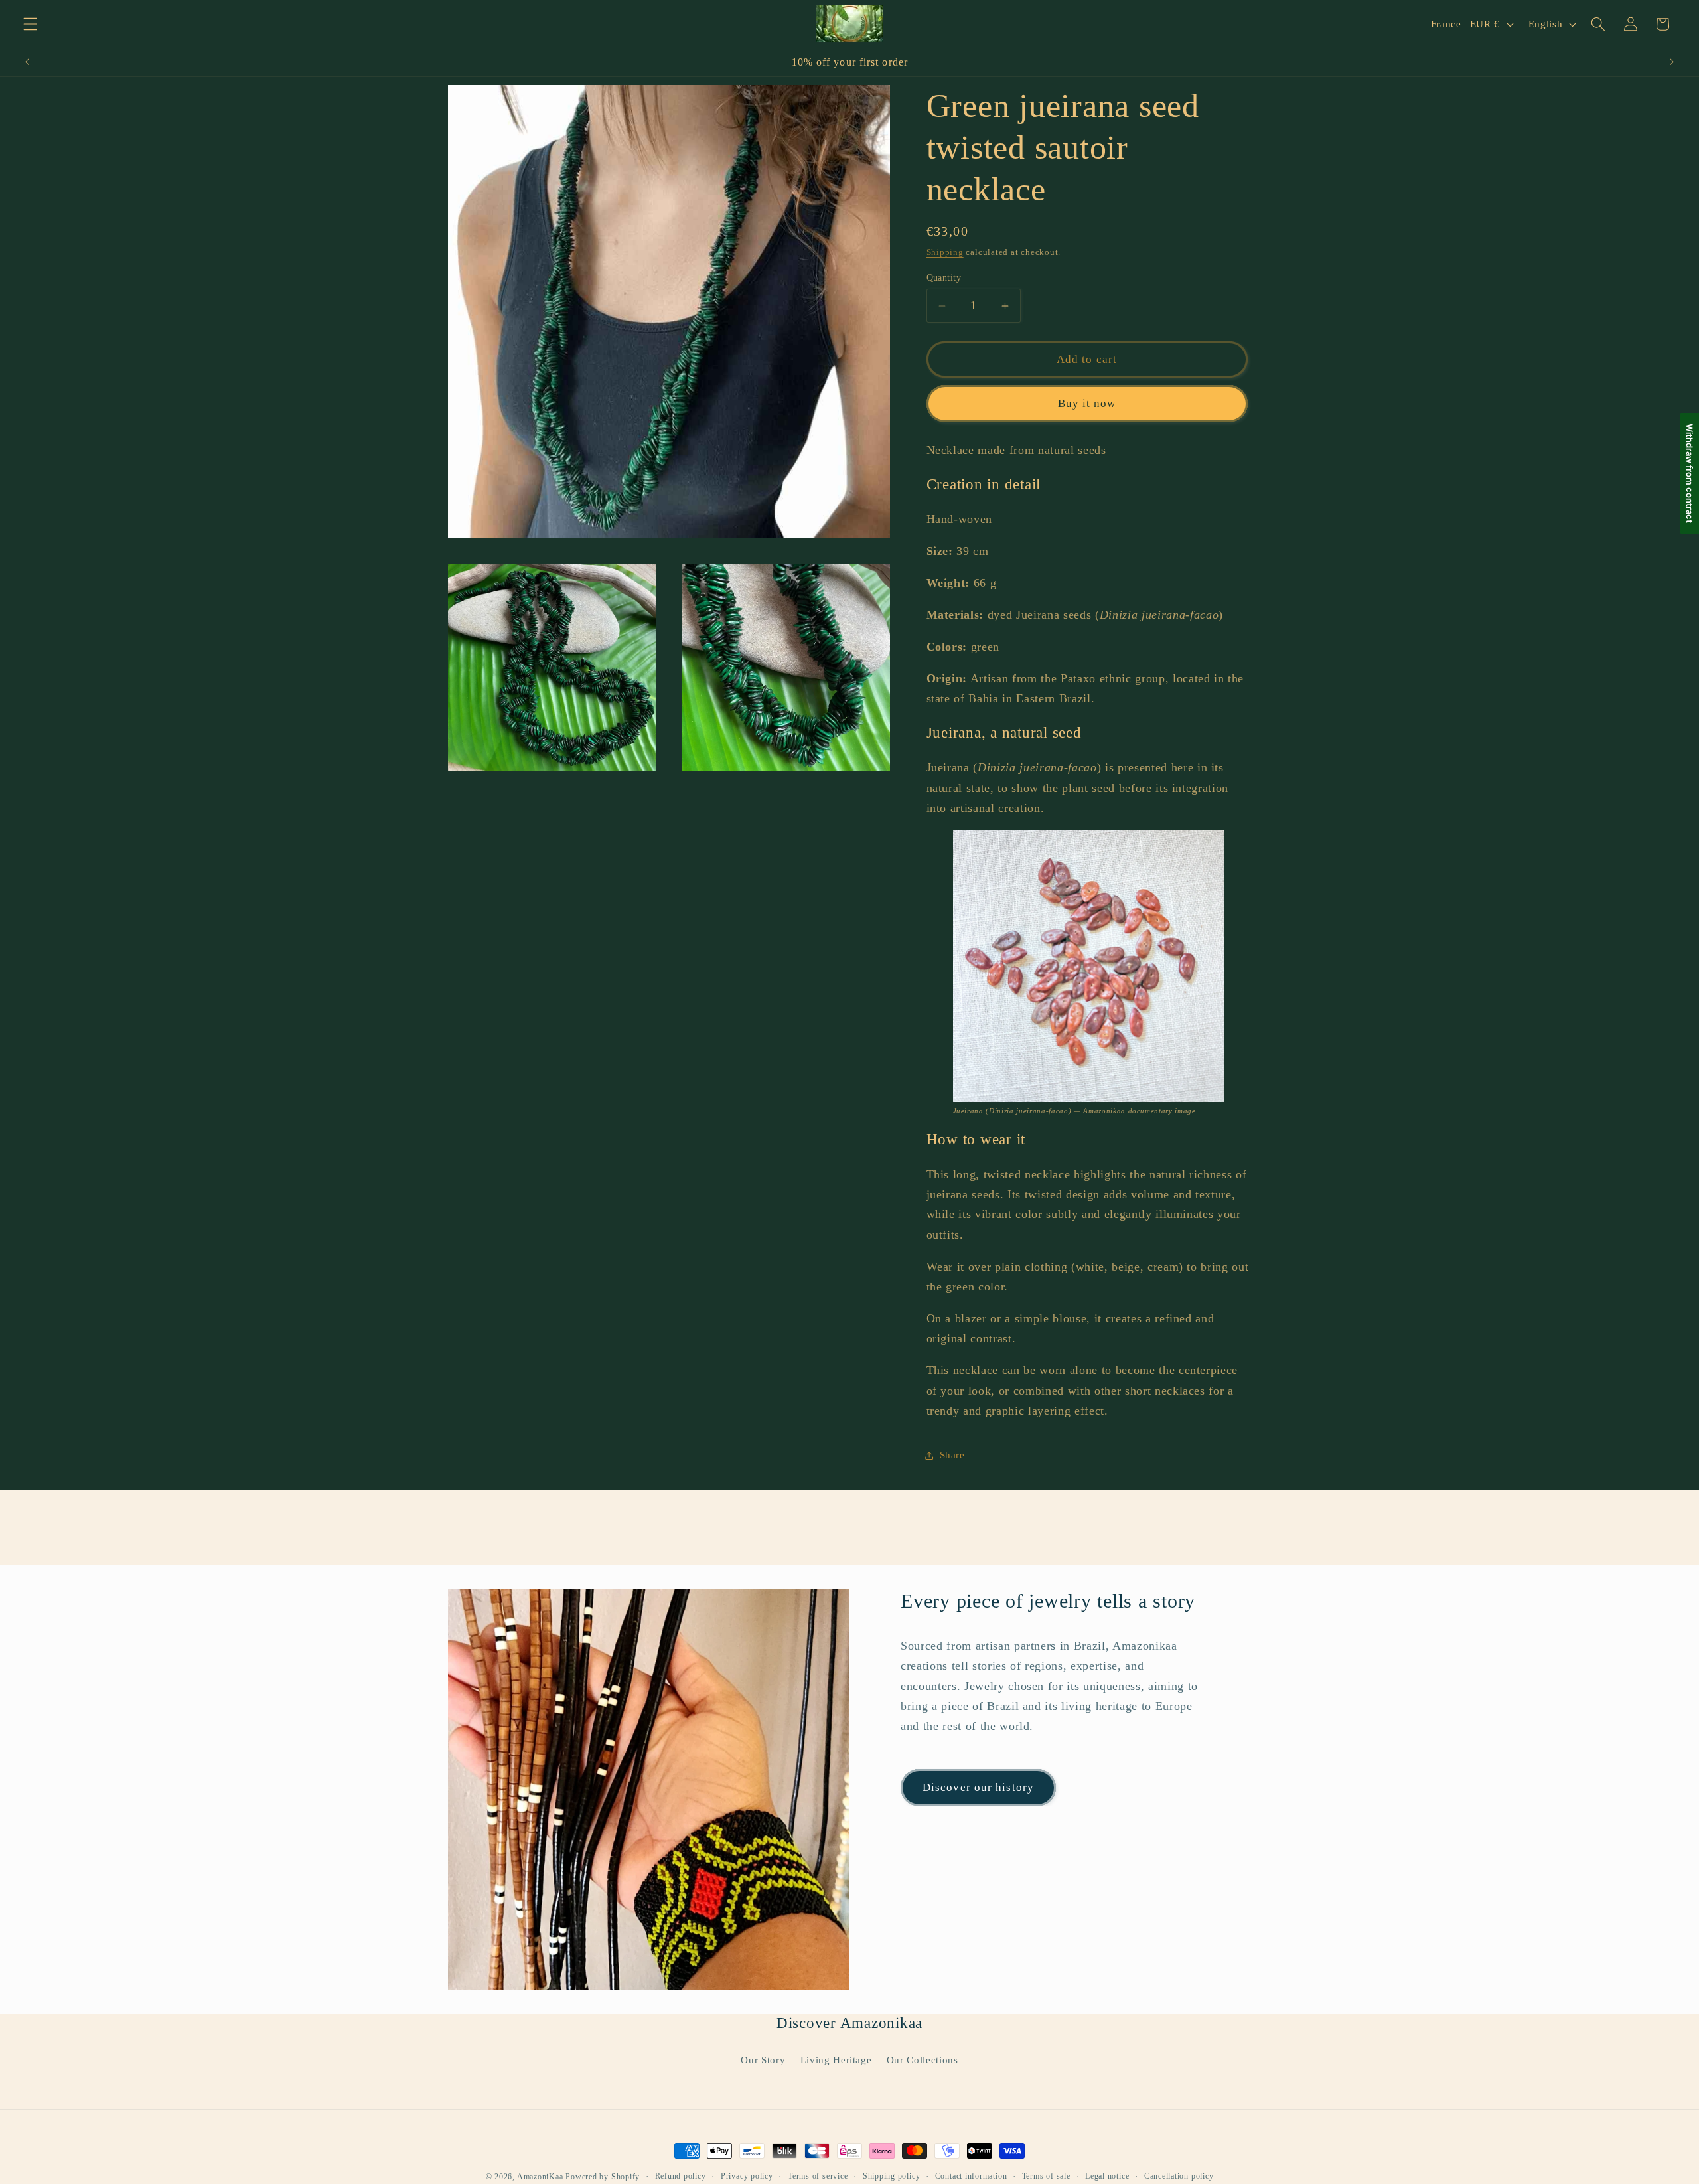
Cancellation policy (1179, 2176)
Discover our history (978, 1787)
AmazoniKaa (540, 2177)
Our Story (763, 2060)
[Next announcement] (1672, 62)
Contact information (971, 2176)
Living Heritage (836, 2060)
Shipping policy (892, 2176)
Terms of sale (1046, 2176)
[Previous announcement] (27, 62)
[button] (31, 24)
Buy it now (1087, 403)
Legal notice (1107, 2176)
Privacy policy (747, 2176)
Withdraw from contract (1690, 473)
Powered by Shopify (603, 2177)
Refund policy (681, 2176)
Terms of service (818, 2176)
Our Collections (923, 2060)
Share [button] (952, 1455)
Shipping (945, 252)
